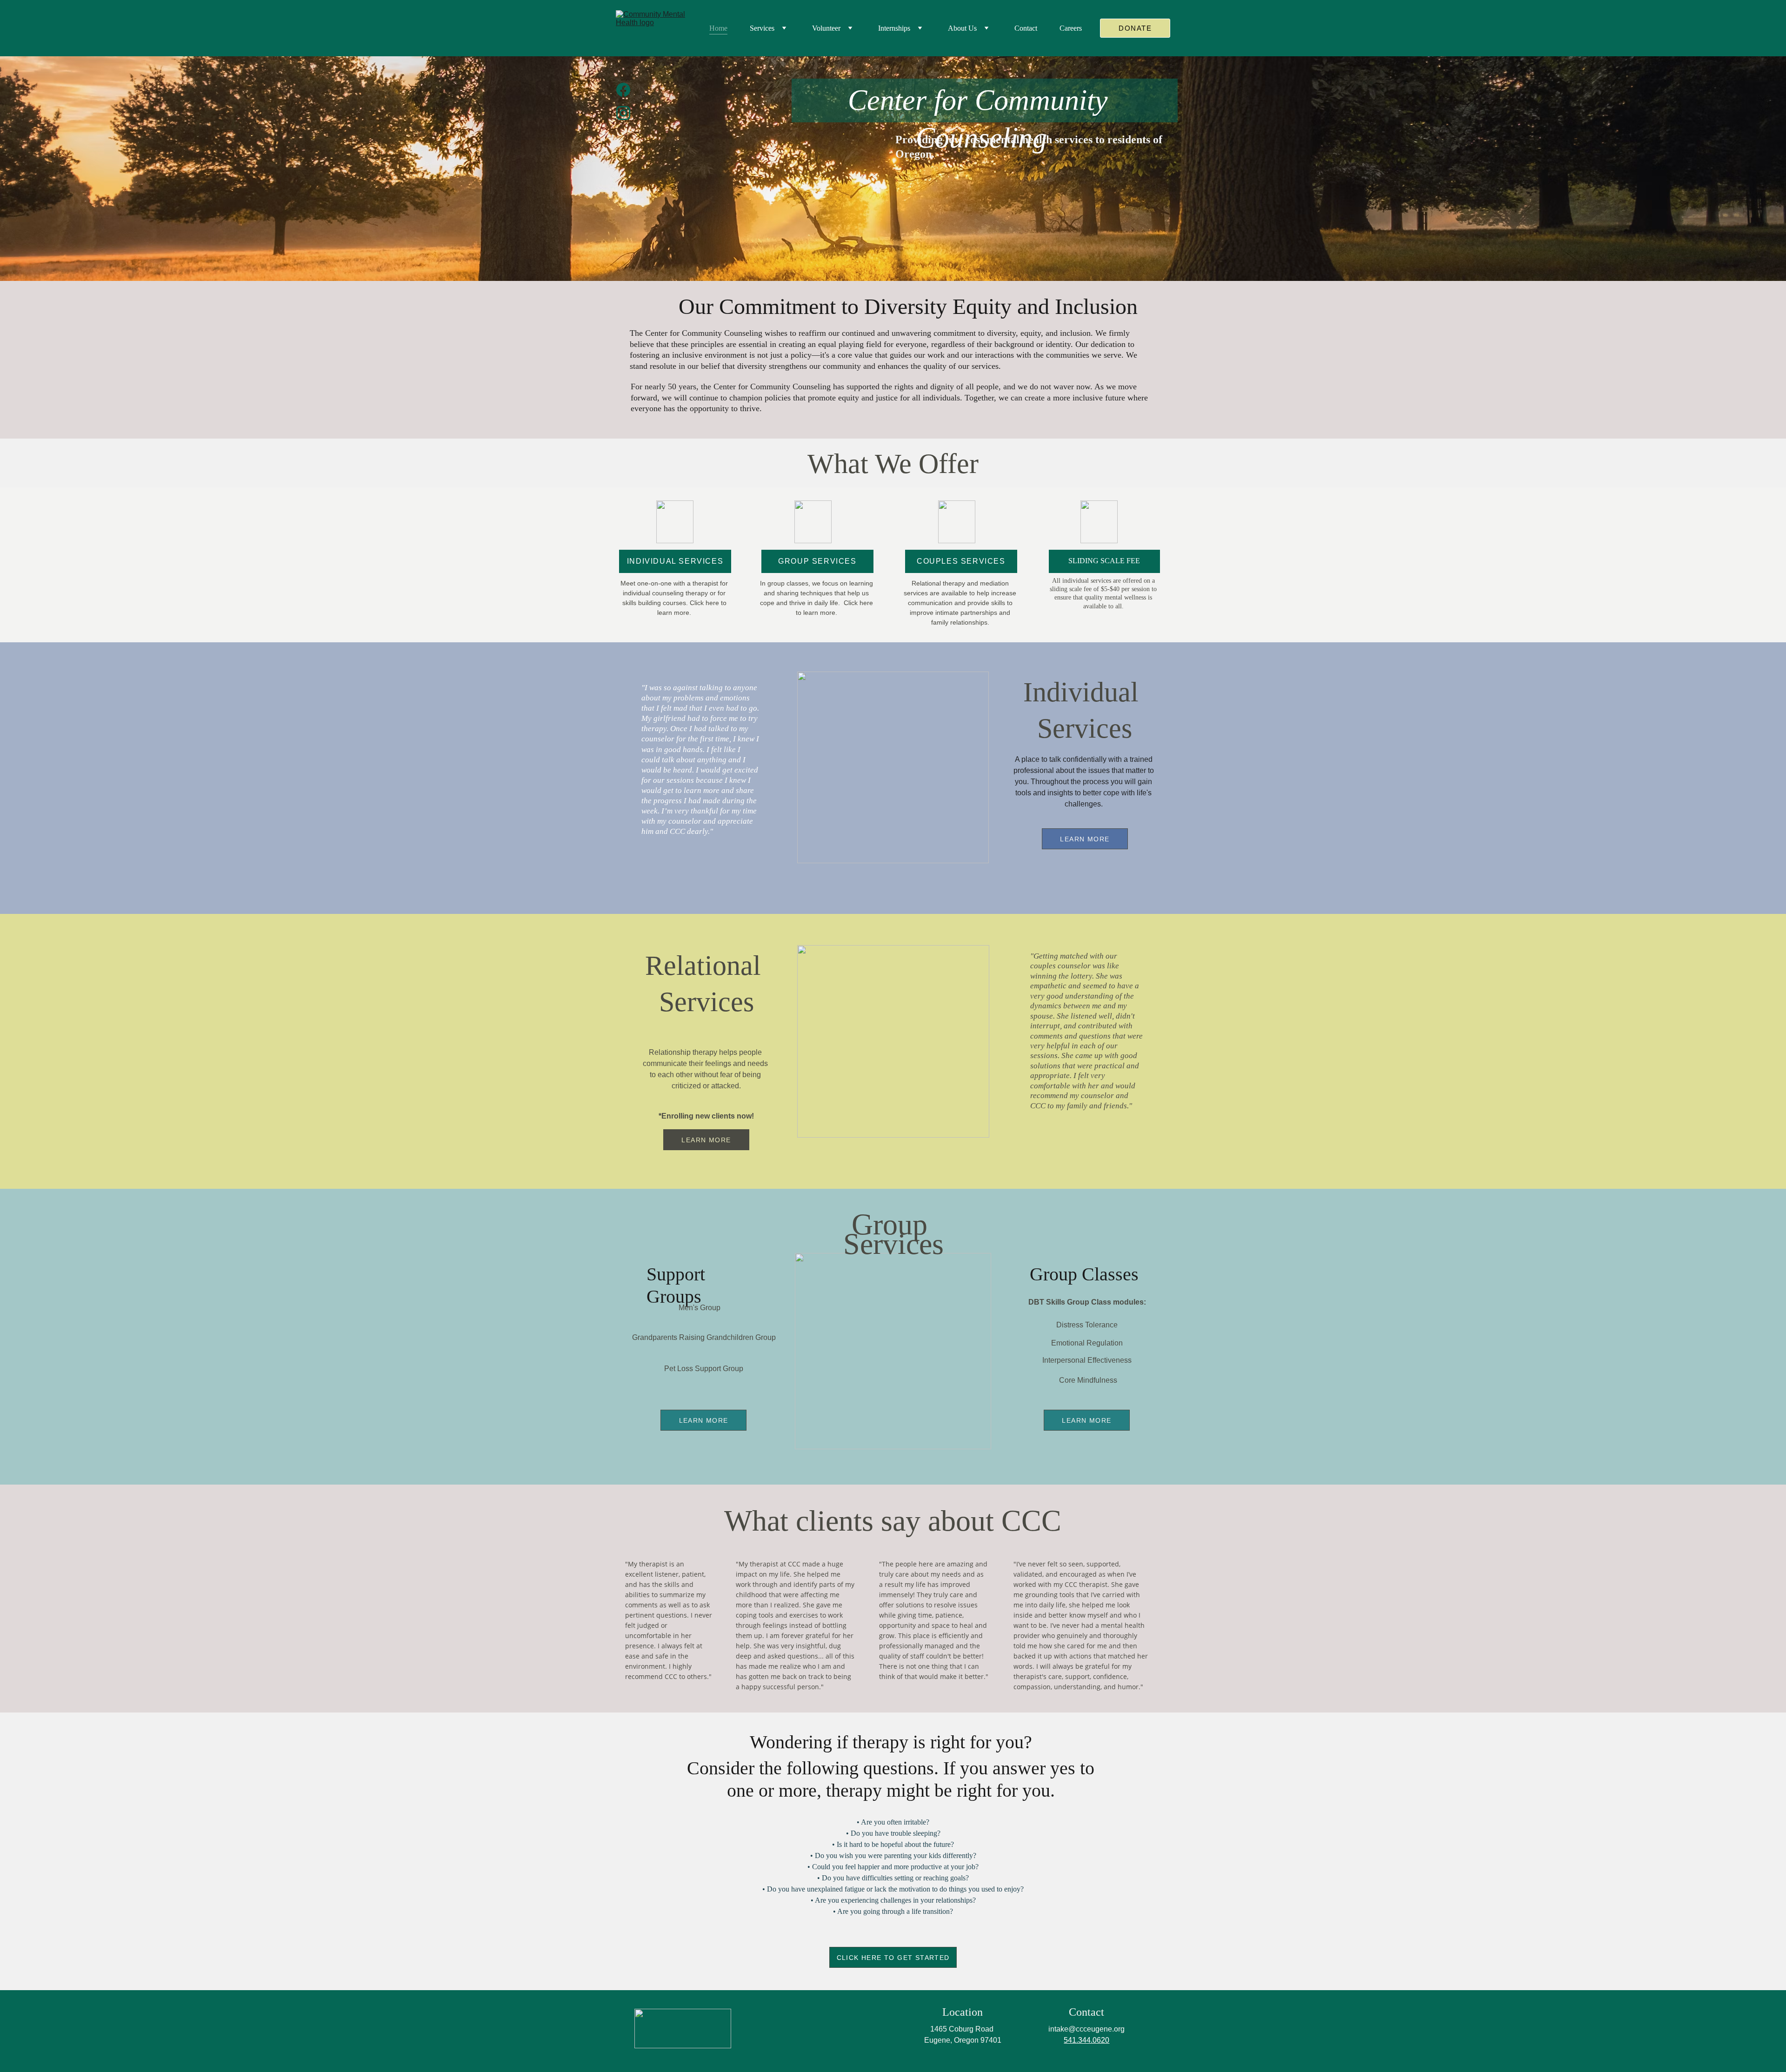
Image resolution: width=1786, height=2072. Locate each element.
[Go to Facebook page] (623, 94)
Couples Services (961, 561)
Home (718, 28)
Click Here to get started (893, 1958)
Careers (1071, 28)
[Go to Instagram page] (623, 113)
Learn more (1085, 839)
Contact (1026, 28)
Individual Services (675, 561)
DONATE (1135, 28)
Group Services (817, 561)
